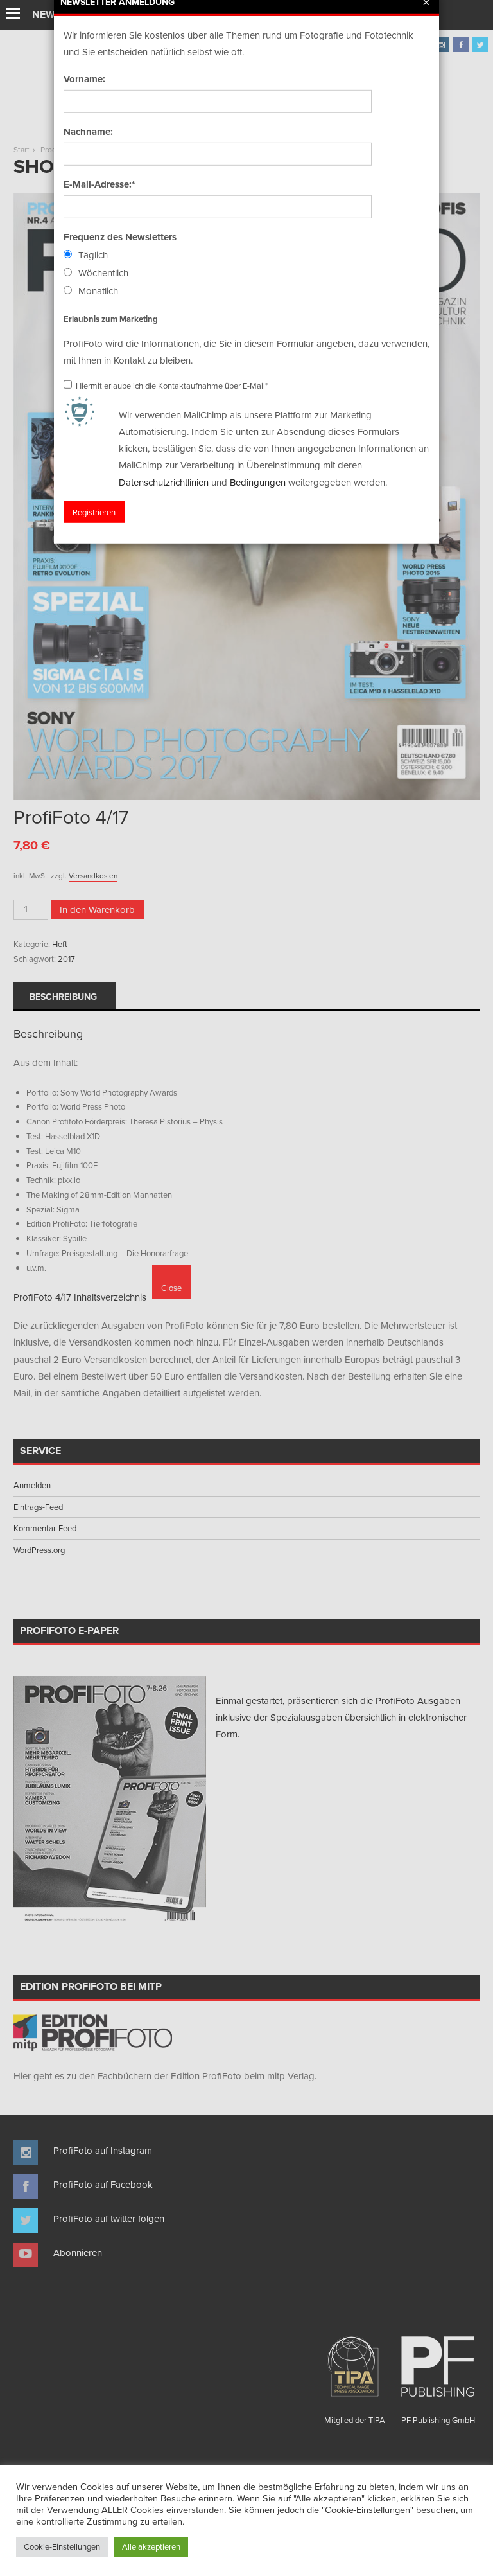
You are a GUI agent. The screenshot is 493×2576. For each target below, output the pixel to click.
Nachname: (88, 132)
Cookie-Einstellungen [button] (62, 2546)
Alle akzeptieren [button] (151, 2546)
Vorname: (84, 79)
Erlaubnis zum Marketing (111, 318)
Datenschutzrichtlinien (164, 482)
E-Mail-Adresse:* (99, 184)
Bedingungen (258, 482)
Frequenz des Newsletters (120, 237)
